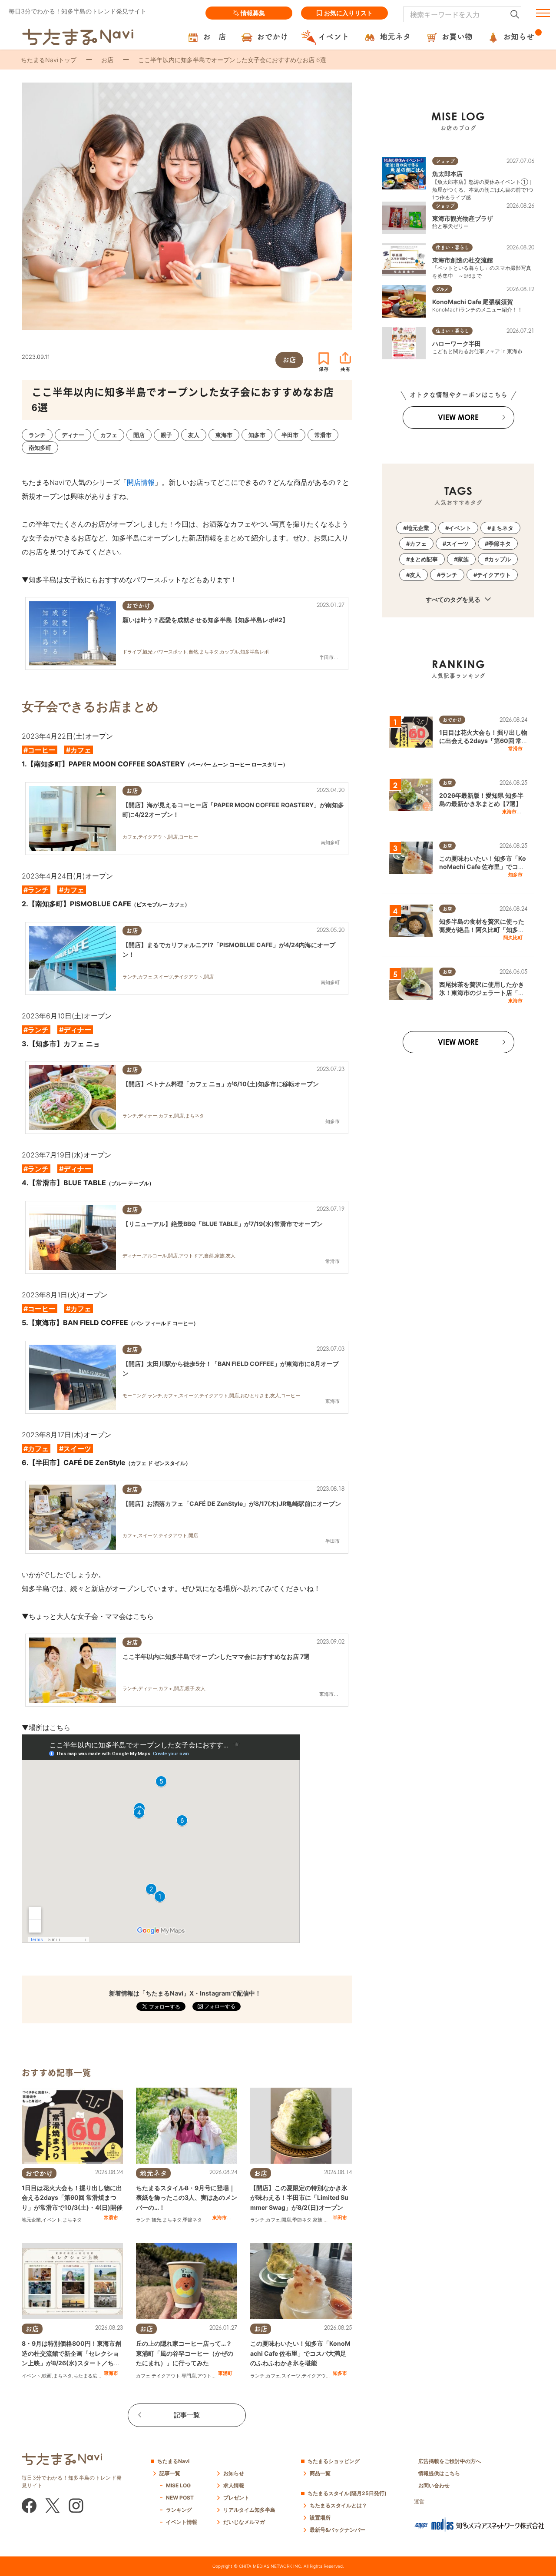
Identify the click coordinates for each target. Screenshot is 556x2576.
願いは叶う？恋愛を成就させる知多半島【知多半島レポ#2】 (205, 620)
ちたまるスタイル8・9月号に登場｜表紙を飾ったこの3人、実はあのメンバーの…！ (187, 2198)
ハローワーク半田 (457, 343)
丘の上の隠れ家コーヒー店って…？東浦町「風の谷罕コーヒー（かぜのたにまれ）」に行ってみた (185, 2353)
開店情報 (141, 482)
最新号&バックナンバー (338, 2530)
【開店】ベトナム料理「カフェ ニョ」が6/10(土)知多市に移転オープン (221, 1084)
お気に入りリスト (348, 13)
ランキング (179, 2510)
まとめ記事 (424, 559)
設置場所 (320, 2518)
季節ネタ (192, 2220)
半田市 (340, 2218)
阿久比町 (513, 938)
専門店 (189, 2376)
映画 (47, 2376)
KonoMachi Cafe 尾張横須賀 (473, 302)
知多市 (340, 2373)
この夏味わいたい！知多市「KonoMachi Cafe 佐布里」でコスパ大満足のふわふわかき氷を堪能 (300, 2353)
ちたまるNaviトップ (49, 60)
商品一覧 (320, 2473)
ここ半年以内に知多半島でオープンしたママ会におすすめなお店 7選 (216, 1656)
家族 (318, 2220)
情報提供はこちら (439, 2473)
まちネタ (72, 2220)
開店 (286, 2220)
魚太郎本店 (447, 174)
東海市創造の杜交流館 (463, 260)
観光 (156, 2220)
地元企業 (31, 2220)
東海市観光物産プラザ (463, 218)
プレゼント (236, 2498)
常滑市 (111, 2218)
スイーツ (291, 2376)
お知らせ (234, 2473)
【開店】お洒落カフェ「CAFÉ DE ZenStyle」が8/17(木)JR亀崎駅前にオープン (232, 1503)
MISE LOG (178, 2485)
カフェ (273, 2220)
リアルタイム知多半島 (249, 2510)
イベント (52, 2220)
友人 (415, 575)
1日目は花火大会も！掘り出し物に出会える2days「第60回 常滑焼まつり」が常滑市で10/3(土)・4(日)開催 (72, 2198)
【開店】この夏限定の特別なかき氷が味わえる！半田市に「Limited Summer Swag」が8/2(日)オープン (299, 2198)
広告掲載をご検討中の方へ (450, 2461)
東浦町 (225, 2373)
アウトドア (209, 2376)
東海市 (220, 2218)
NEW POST (180, 2498)
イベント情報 (182, 2522)
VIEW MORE (458, 417)
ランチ (143, 2220)
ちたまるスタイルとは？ (338, 2505)
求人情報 (234, 2485)
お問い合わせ (434, 2485)
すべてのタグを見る (454, 599)
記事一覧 (187, 2415)
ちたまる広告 (88, 2376)
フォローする (219, 2006)
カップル (500, 559)
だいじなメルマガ (244, 2522)
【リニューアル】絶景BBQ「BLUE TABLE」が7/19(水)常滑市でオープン (223, 1224)
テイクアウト (166, 2376)
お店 (107, 60)
